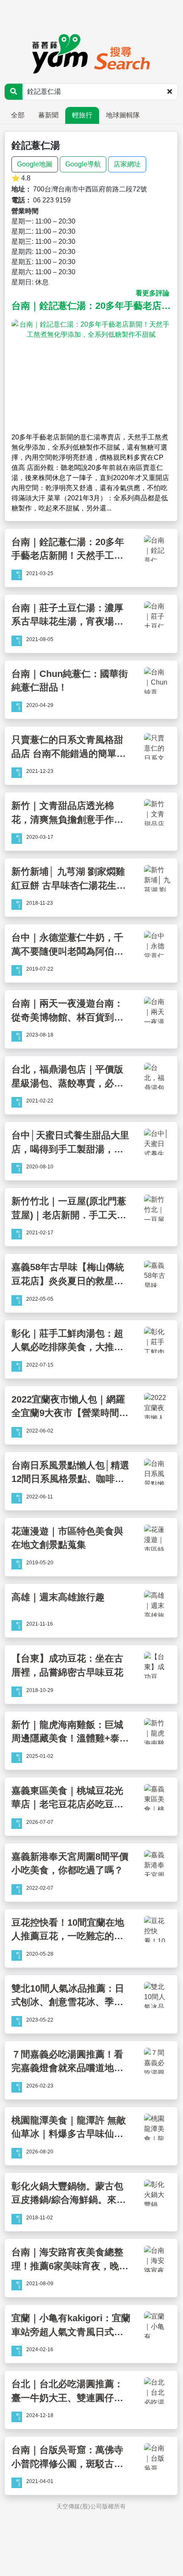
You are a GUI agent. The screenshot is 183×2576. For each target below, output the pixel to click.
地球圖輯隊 (123, 115)
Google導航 (83, 164)
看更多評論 (152, 293)
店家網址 (127, 164)
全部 (18, 115)
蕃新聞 (48, 115)
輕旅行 (82, 115)
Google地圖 (35, 164)
